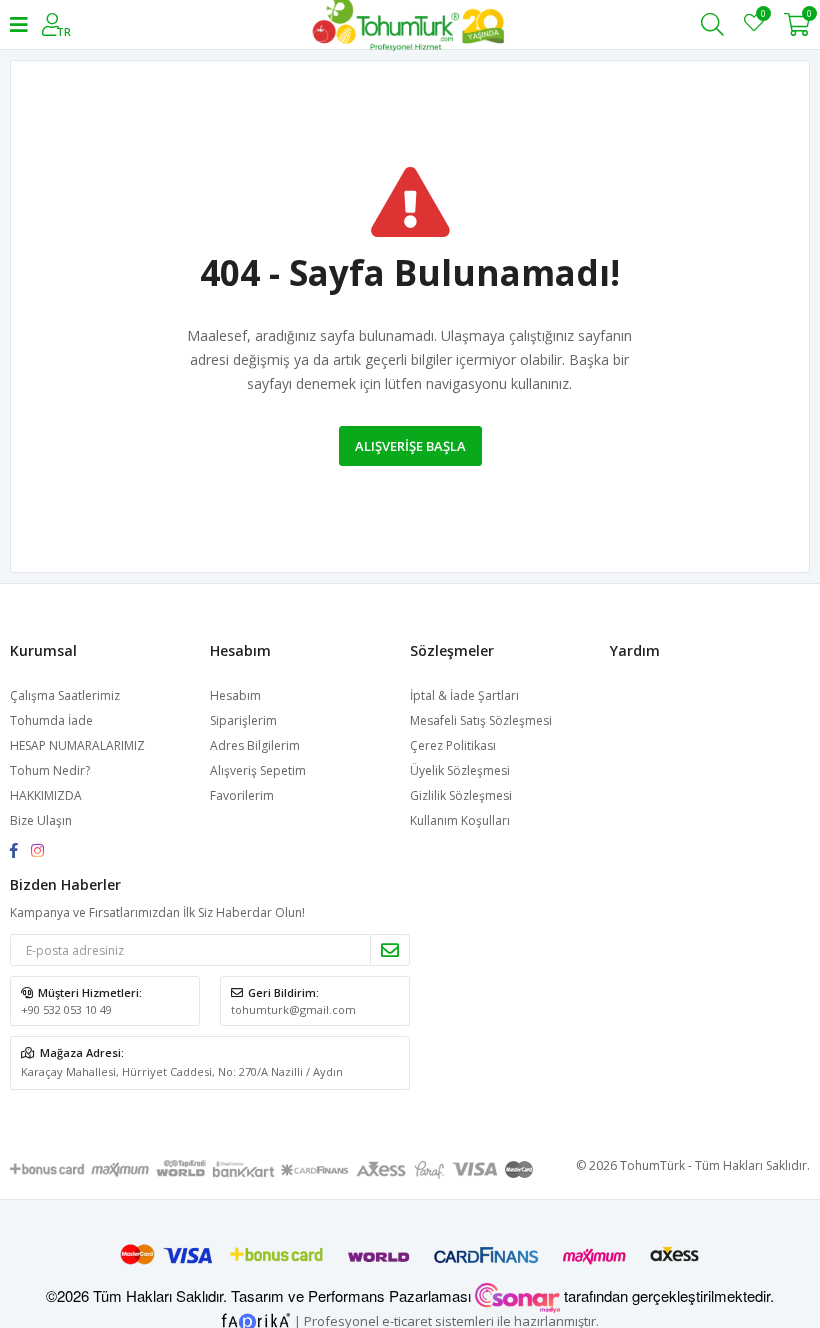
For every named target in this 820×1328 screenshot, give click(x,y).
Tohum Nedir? (50, 770)
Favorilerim (762, 16)
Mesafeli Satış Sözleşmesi (481, 720)
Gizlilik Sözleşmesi (461, 795)
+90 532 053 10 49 (66, 1009)
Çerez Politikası (453, 745)
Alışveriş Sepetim (258, 770)
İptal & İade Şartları (464, 695)
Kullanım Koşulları (460, 820)
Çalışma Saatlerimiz (65, 695)
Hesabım (235, 695)
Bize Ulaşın (41, 820)
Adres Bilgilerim (255, 745)
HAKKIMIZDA (46, 795)
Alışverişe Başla (410, 446)
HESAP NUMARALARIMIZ (77, 745)
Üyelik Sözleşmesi (460, 770)
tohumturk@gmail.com (293, 1009)
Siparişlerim (243, 720)
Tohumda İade (51, 720)
